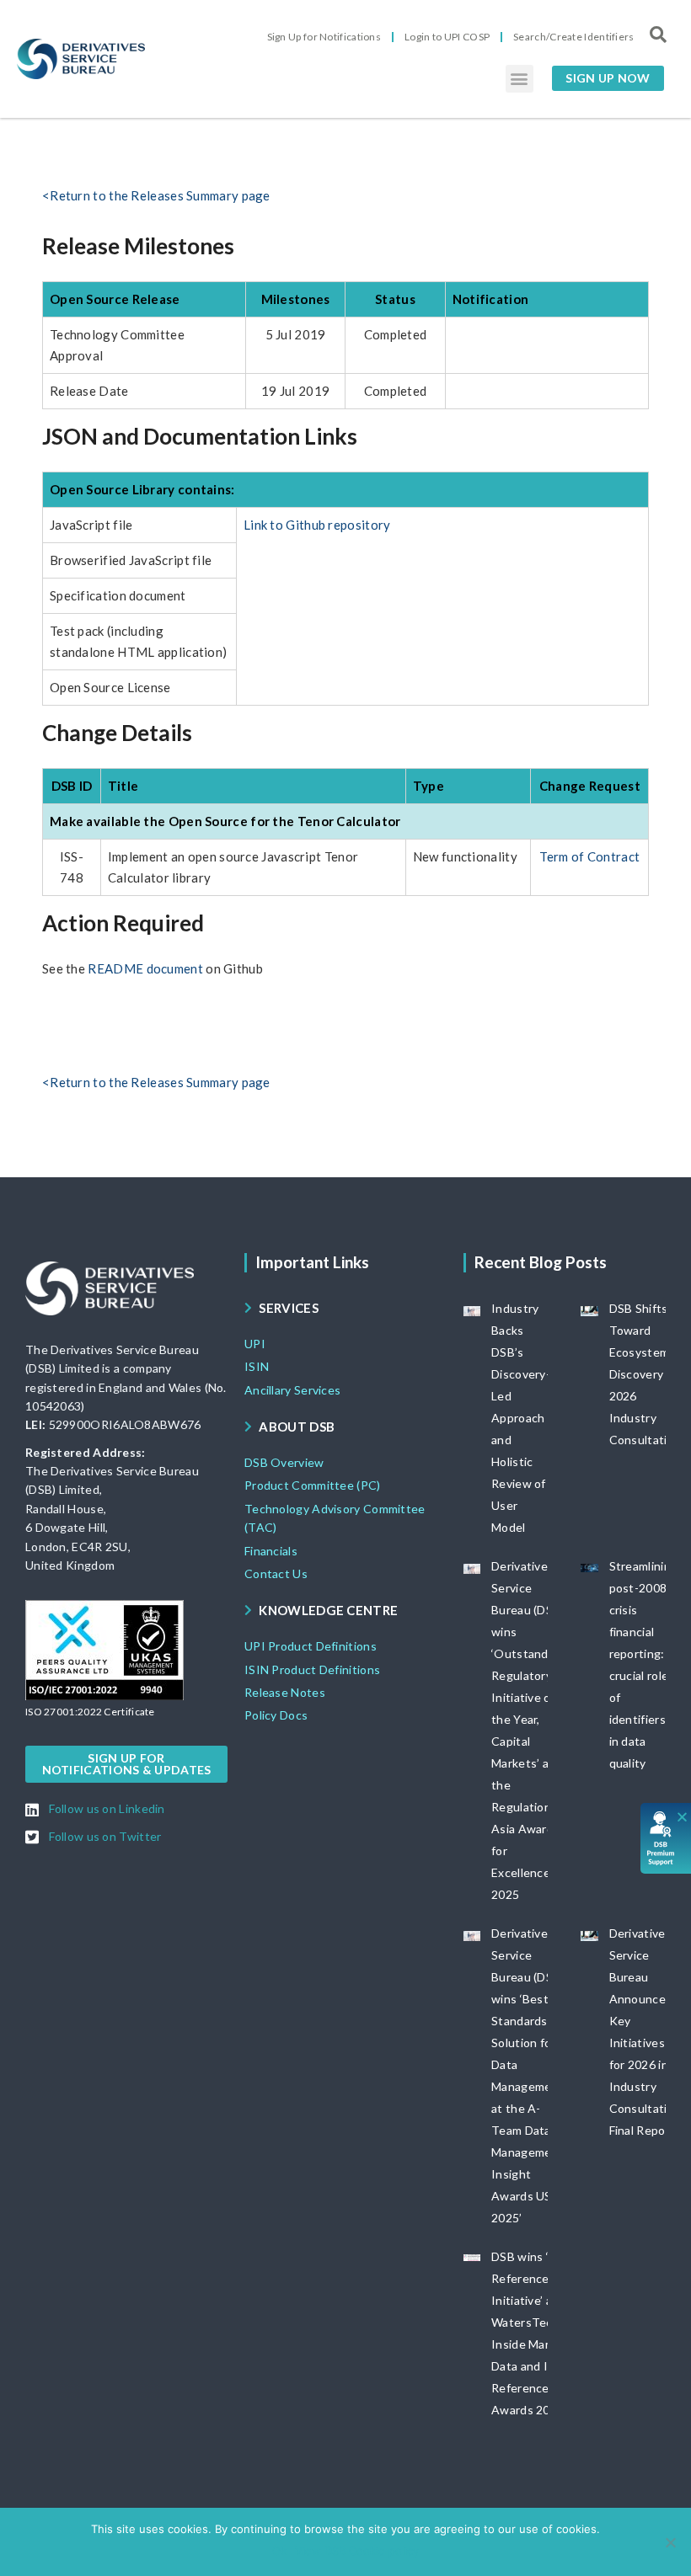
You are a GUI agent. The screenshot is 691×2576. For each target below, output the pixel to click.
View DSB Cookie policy (357, 2551)
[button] (520, 79)
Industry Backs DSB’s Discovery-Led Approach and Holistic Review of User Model (521, 1418)
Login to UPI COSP (447, 37)
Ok (279, 2551)
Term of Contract (589, 856)
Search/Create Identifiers (574, 37)
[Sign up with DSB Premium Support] (666, 1838)
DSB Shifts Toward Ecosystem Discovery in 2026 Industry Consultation (645, 1374)
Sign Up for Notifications (324, 37)
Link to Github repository (317, 525)
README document (147, 968)
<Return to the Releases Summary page (156, 195)
